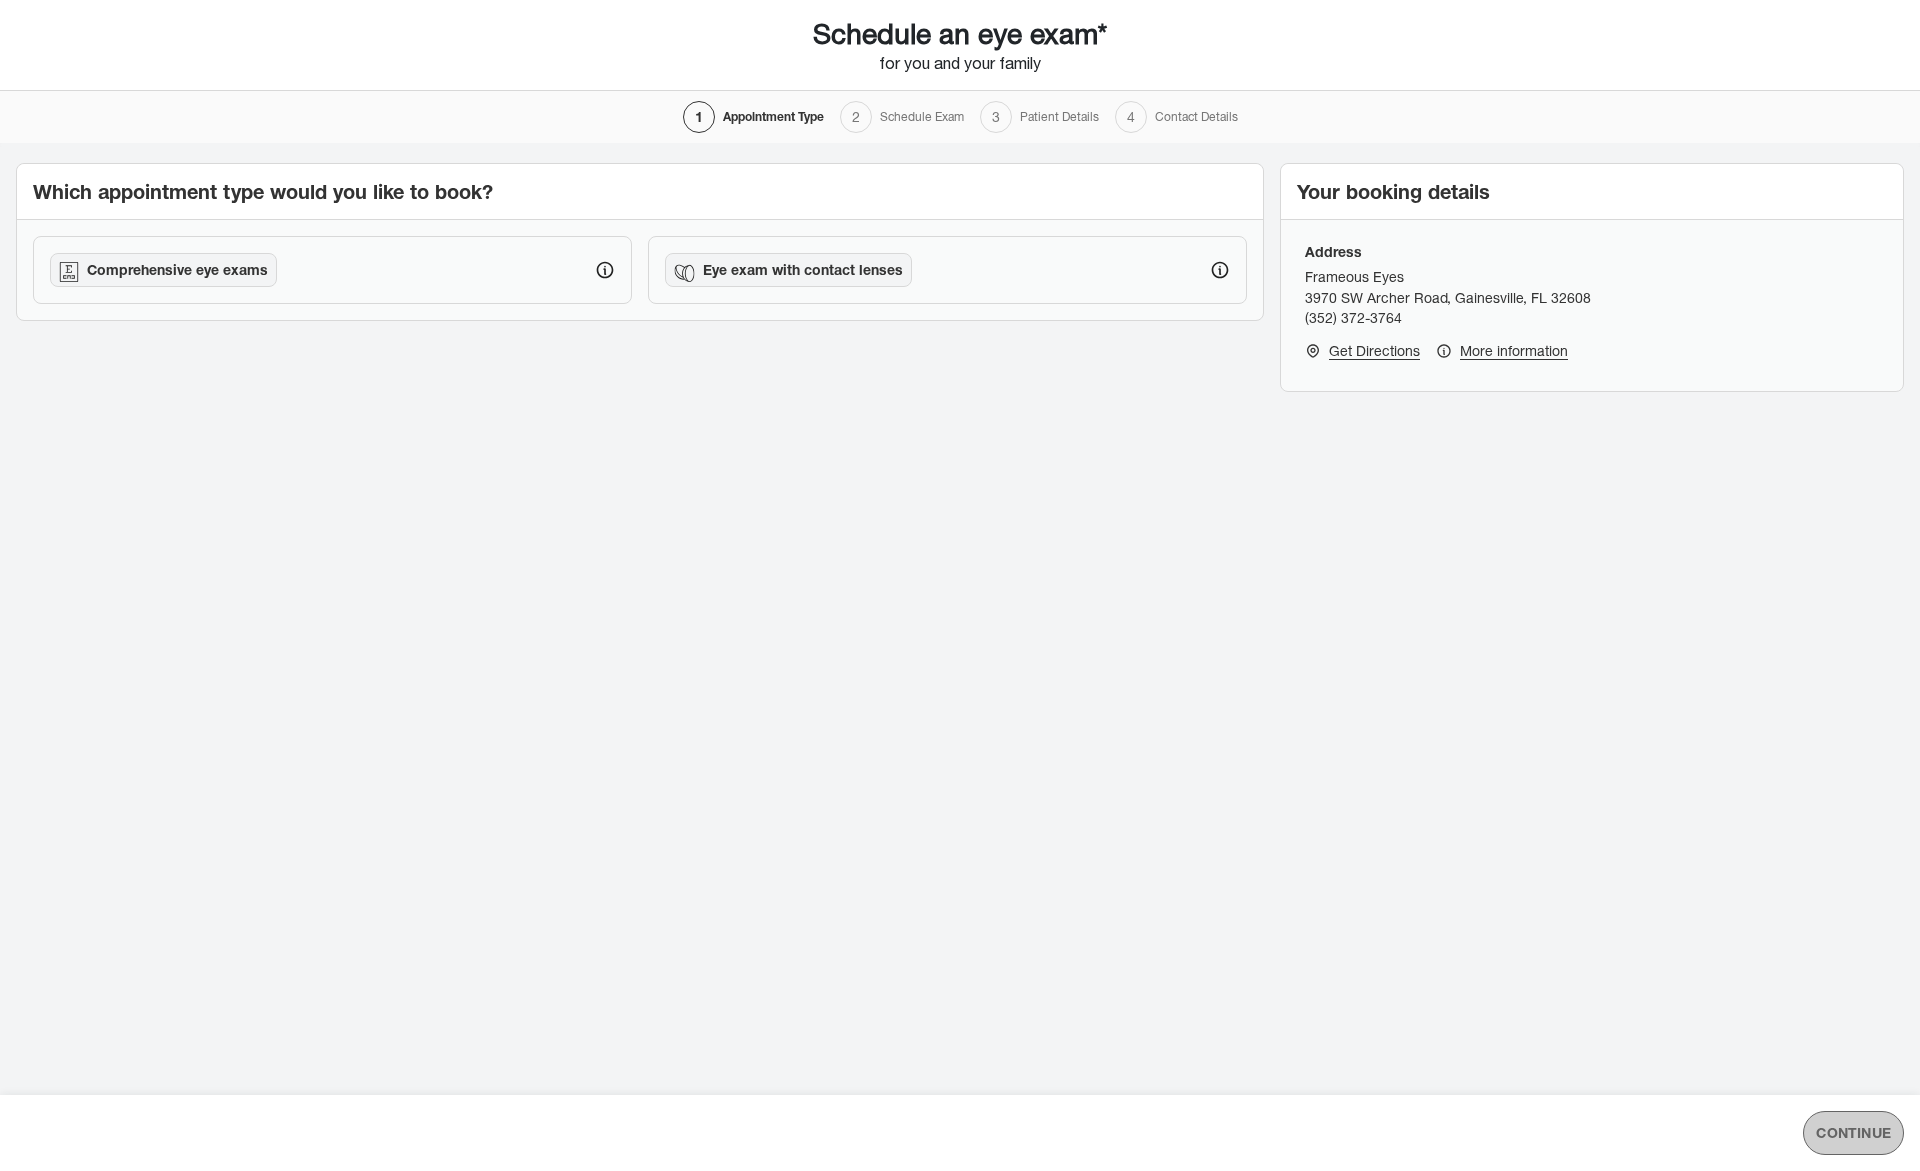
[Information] (605, 270)
